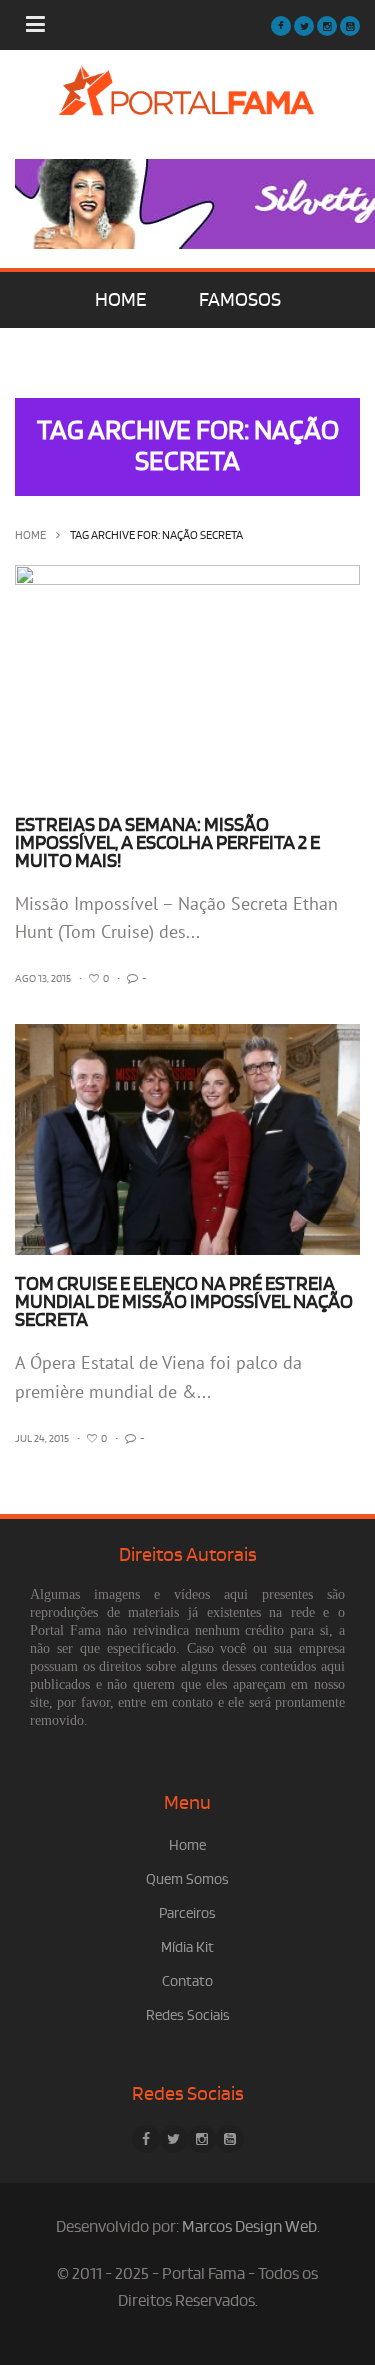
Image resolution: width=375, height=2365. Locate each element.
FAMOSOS (240, 300)
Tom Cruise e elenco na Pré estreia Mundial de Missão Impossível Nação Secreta (184, 1302)
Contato (187, 1981)
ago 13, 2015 (43, 979)
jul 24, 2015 (42, 1439)
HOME (120, 300)
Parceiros (187, 1913)
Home (30, 535)
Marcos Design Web (249, 2227)
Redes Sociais (188, 2015)
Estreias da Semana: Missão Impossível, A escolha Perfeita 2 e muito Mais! (167, 843)
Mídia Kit (187, 1947)
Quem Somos (187, 1879)
